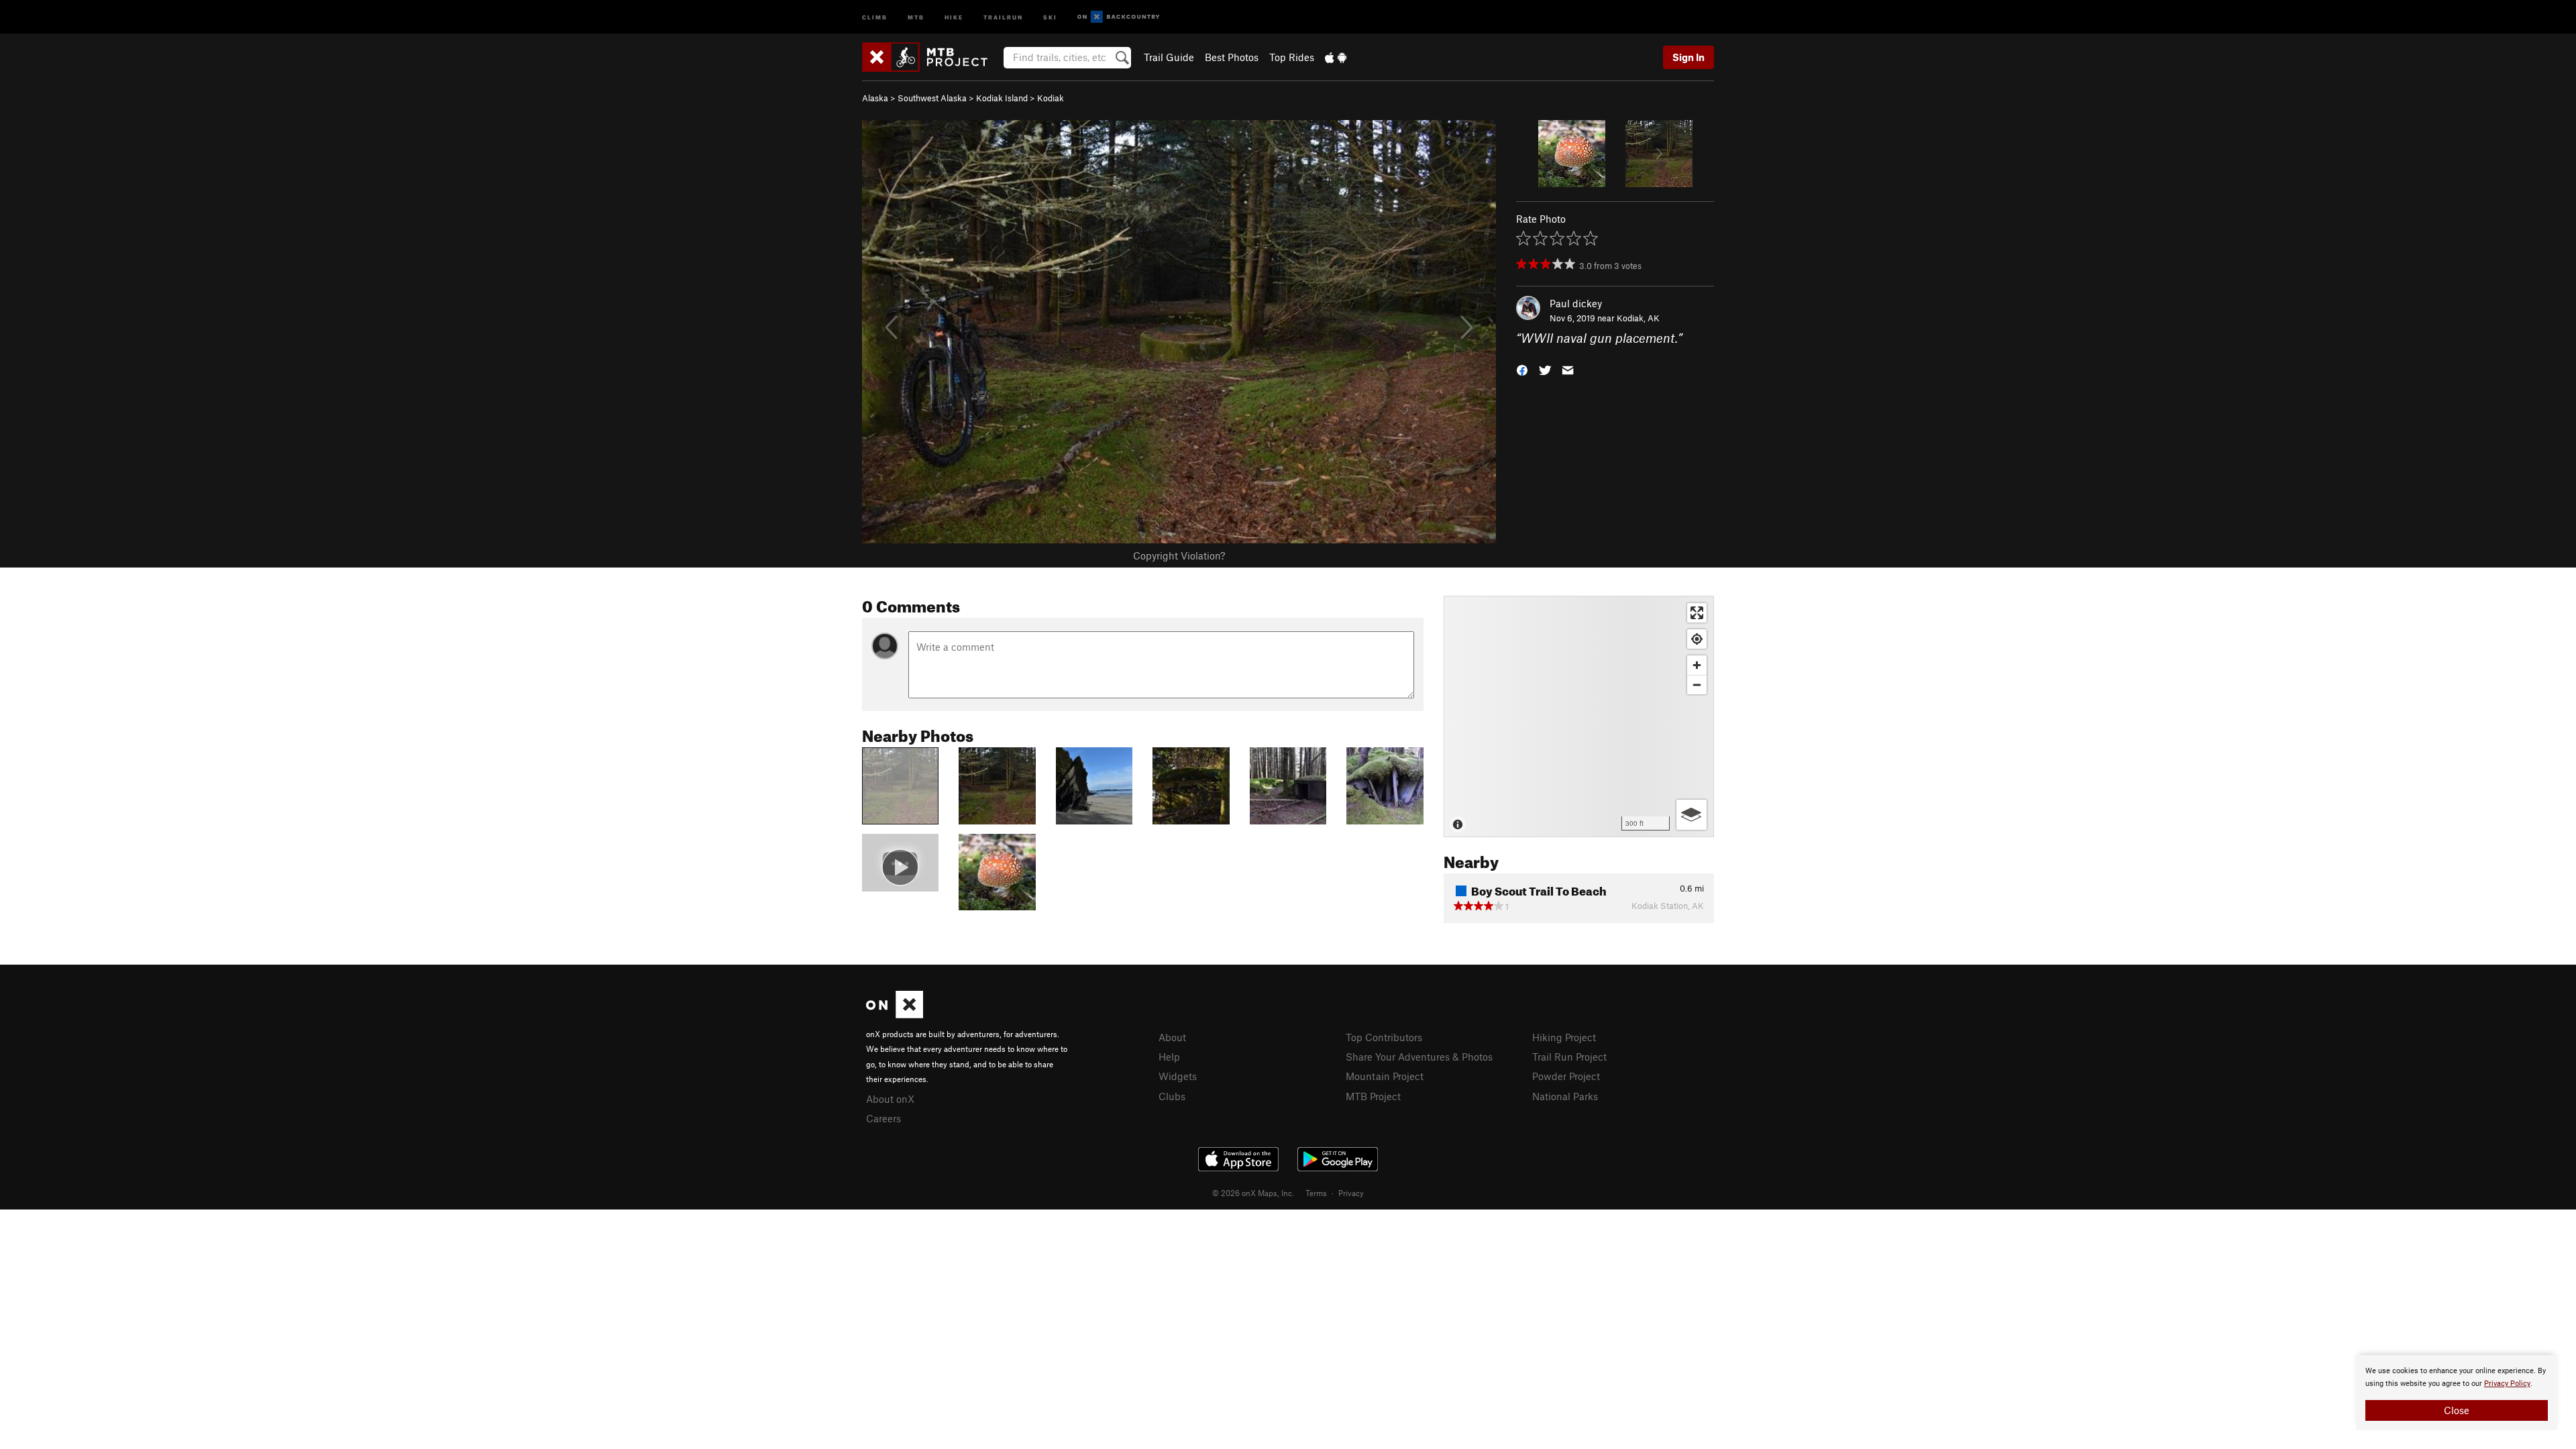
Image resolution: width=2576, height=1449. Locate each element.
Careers (883, 1118)
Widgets (1178, 1076)
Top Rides (1292, 57)
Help (1169, 1057)
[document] (2457, 1393)
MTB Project (1373, 1096)
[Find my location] (1697, 639)
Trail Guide (1169, 57)
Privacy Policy (2507, 1384)
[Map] (1579, 716)
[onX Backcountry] (1119, 17)
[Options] (1692, 815)
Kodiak (1051, 98)
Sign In (1688, 57)
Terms (1316, 1193)
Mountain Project (1385, 1076)
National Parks (1565, 1096)
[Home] (931, 57)
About (1172, 1037)
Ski (1050, 16)
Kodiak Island (1002, 98)
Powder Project (1566, 1076)
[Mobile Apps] (1336, 57)
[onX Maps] (895, 1014)
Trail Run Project (1569, 1057)
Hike (954, 16)
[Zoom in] (1697, 665)
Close (2457, 1410)
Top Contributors (1384, 1037)
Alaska (875, 98)
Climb (875, 16)
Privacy (1351, 1193)
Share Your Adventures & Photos (1419, 1057)
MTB (916, 16)
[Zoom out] (1697, 685)
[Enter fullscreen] (1697, 613)
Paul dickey (1576, 303)
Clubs (1172, 1096)
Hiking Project (1564, 1037)
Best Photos (1232, 57)
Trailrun (1003, 16)
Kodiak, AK (1638, 318)
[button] (1522, 369)
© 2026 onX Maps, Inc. (1253, 1193)
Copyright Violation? (1179, 555)
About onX (890, 1099)
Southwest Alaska (932, 98)
